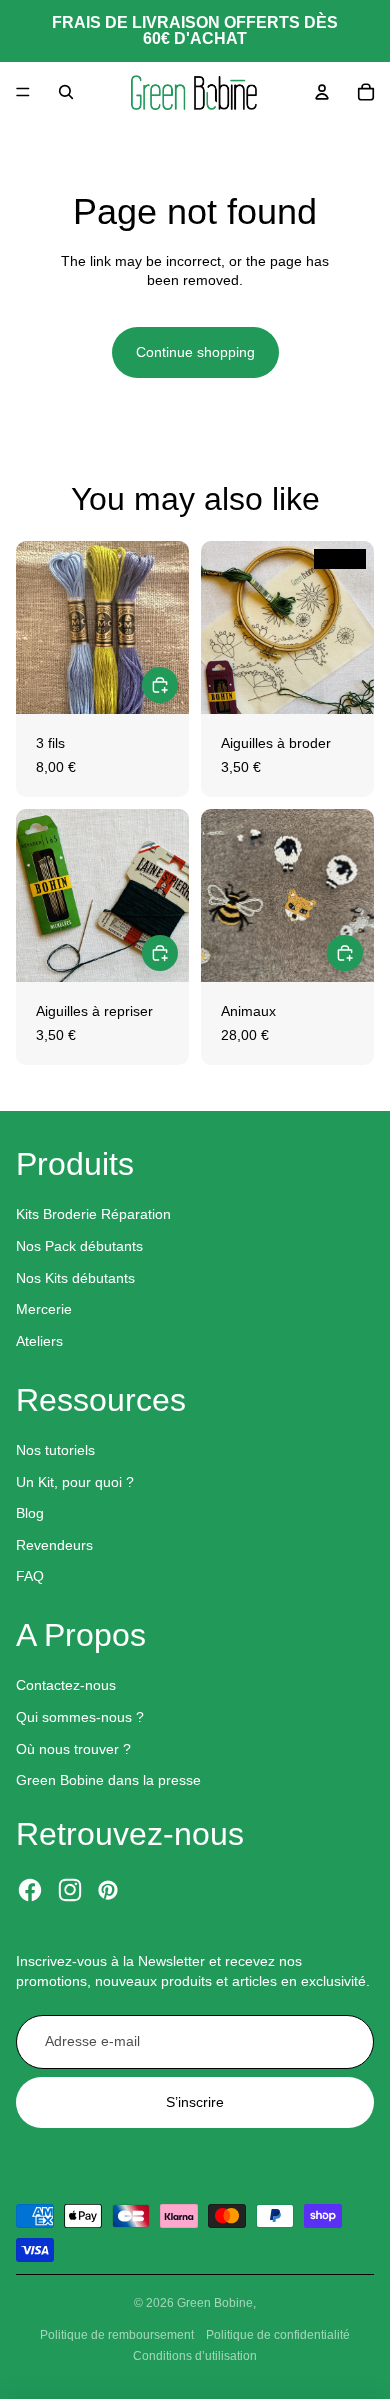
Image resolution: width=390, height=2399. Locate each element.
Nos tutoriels (55, 1450)
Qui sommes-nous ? (80, 1717)
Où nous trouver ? (73, 1749)
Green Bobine (215, 2303)
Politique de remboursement (117, 2335)
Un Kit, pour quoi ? (75, 1482)
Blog (30, 1513)
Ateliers (39, 1341)
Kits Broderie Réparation (93, 1214)
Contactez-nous (66, 1685)
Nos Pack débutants (79, 1246)
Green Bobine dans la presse (108, 1780)
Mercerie (44, 1309)
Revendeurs (54, 1545)
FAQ (30, 1576)
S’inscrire (195, 2102)
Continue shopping (195, 352)
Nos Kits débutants (75, 1278)
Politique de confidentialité (278, 2335)
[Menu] (23, 92)
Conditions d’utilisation (195, 2356)
